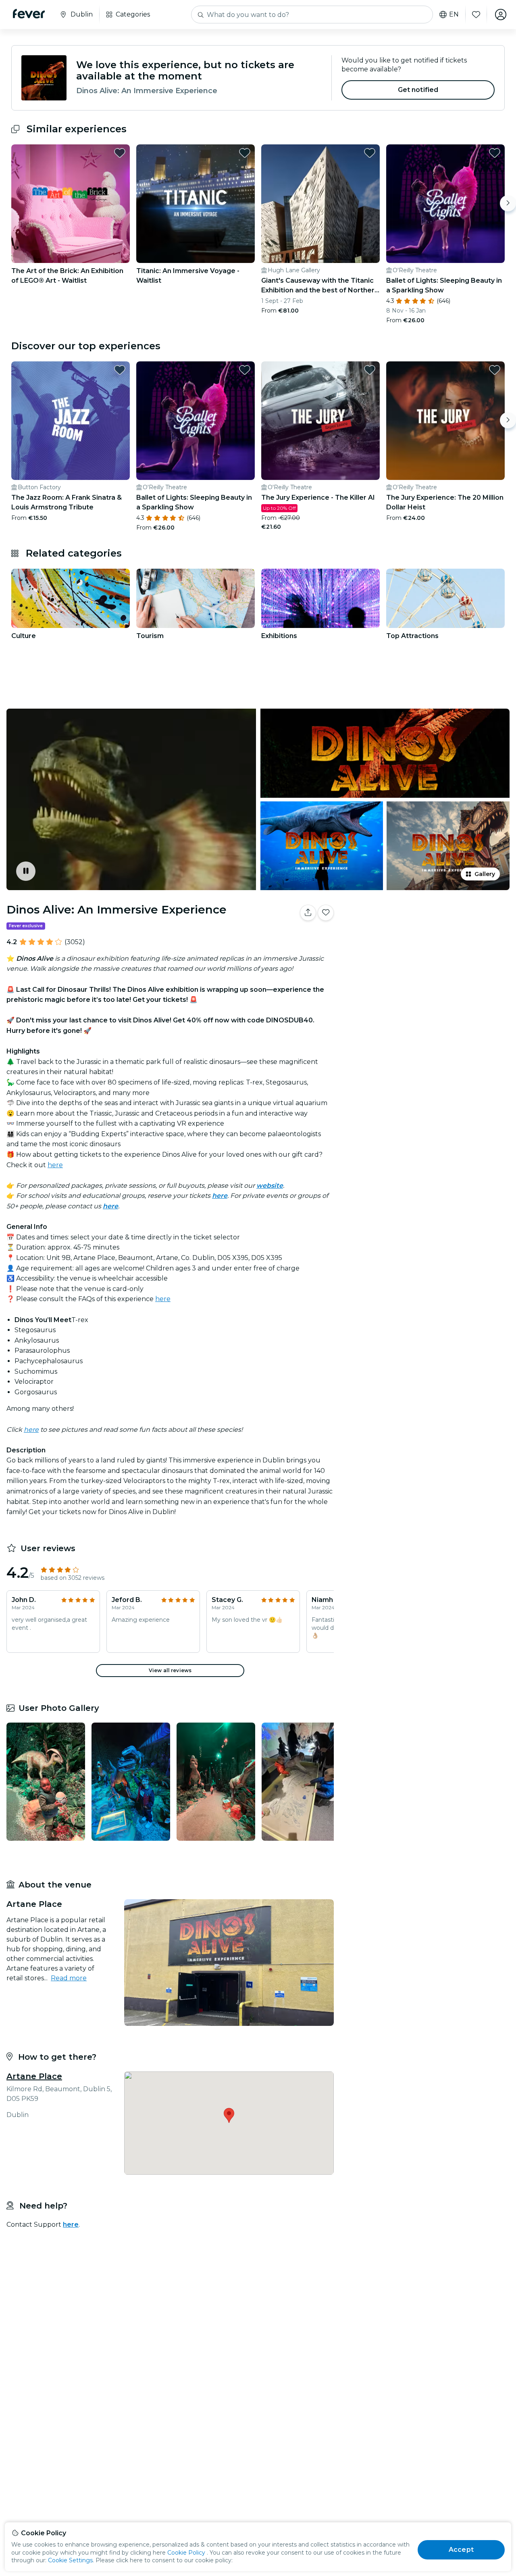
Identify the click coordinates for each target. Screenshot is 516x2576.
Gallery (485, 874)
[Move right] (508, 203)
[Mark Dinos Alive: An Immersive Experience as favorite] (326, 913)
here (55, 1165)
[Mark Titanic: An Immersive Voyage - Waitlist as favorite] (245, 153)
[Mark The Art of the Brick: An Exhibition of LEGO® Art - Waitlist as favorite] (120, 153)
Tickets (427, 938)
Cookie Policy (186, 2553)
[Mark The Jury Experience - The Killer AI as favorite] (370, 370)
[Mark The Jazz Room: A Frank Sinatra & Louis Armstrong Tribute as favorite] (120, 370)
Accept (461, 2550)
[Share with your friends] (308, 913)
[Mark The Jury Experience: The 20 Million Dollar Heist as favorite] (495, 370)
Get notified (418, 90)
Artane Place (34, 2076)
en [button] (454, 15)
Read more (69, 1978)
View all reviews (170, 1670)
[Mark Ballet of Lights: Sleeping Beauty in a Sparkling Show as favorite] (495, 153)
